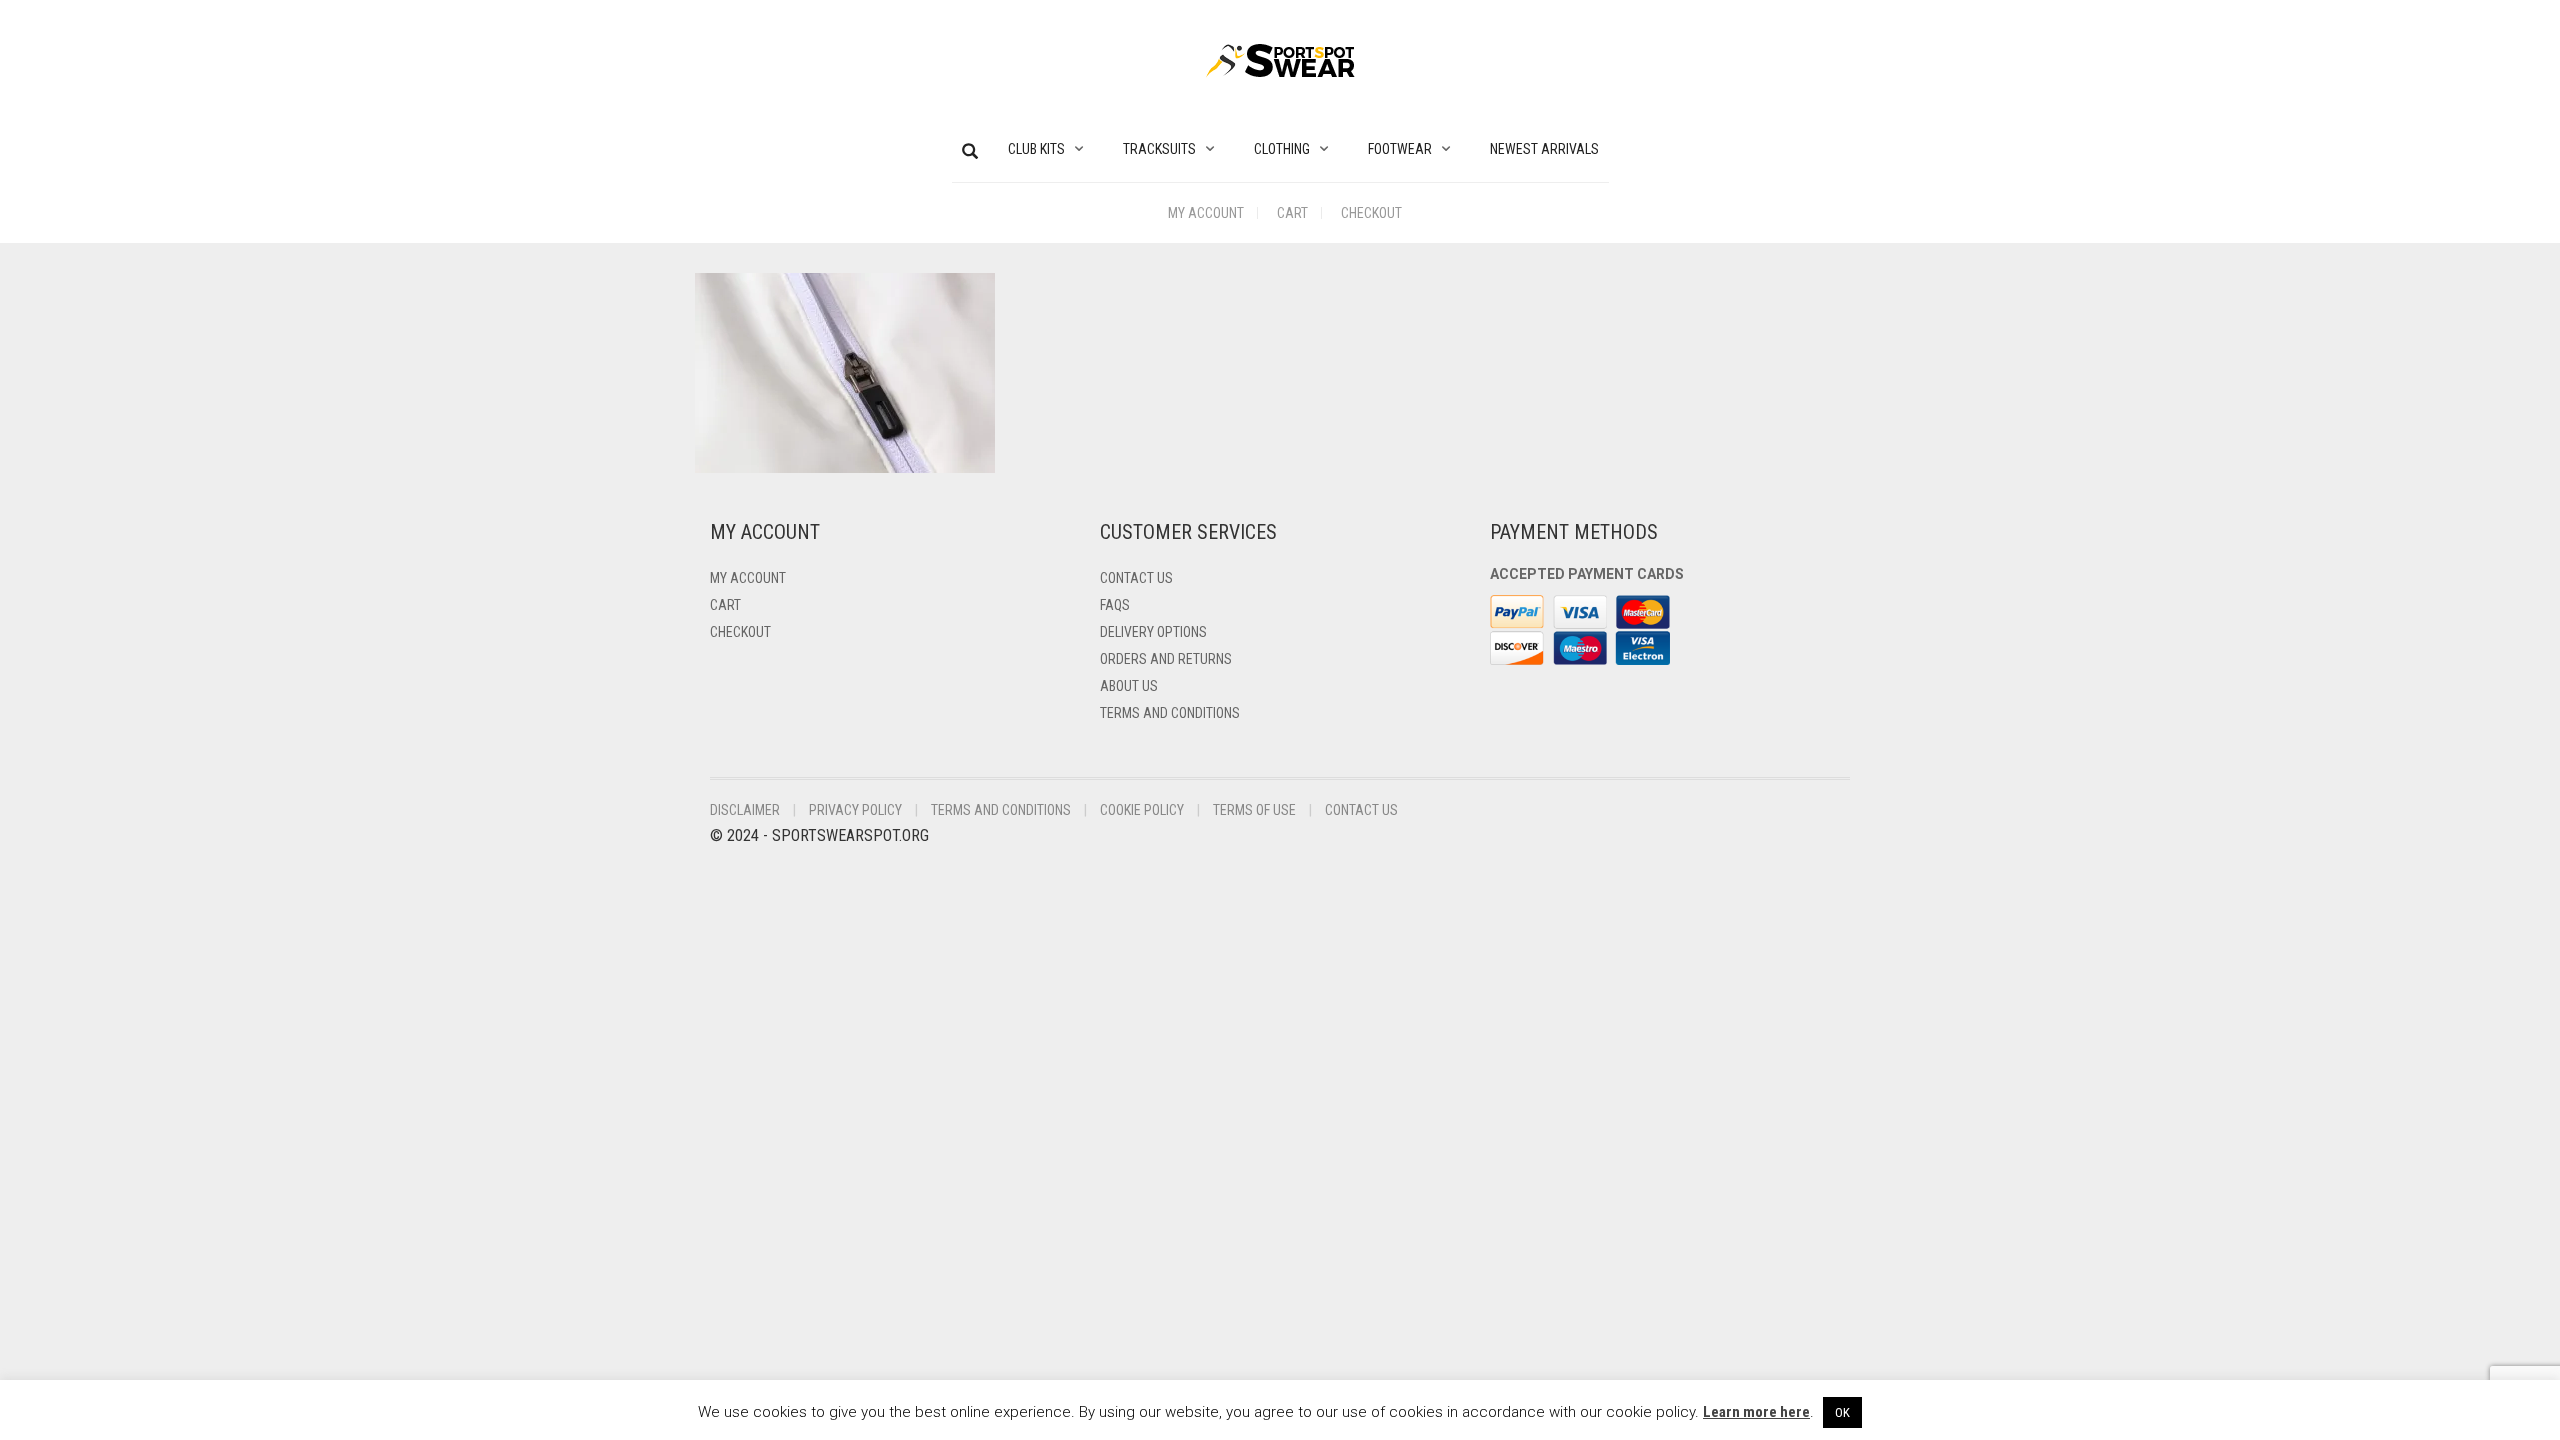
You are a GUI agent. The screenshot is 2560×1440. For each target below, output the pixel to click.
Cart (1292, 213)
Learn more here (1756, 1412)
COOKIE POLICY (1142, 810)
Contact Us (1136, 578)
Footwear (1400, 149)
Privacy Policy (855, 810)
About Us (1129, 686)
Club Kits (1036, 149)
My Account (1206, 213)
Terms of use (1254, 810)
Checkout (1371, 213)
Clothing (1282, 149)
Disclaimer (745, 810)
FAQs (1115, 605)
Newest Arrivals (1544, 149)
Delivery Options (1153, 632)
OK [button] (1842, 1412)
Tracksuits (1159, 149)
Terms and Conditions (1170, 713)
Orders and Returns (1166, 659)
